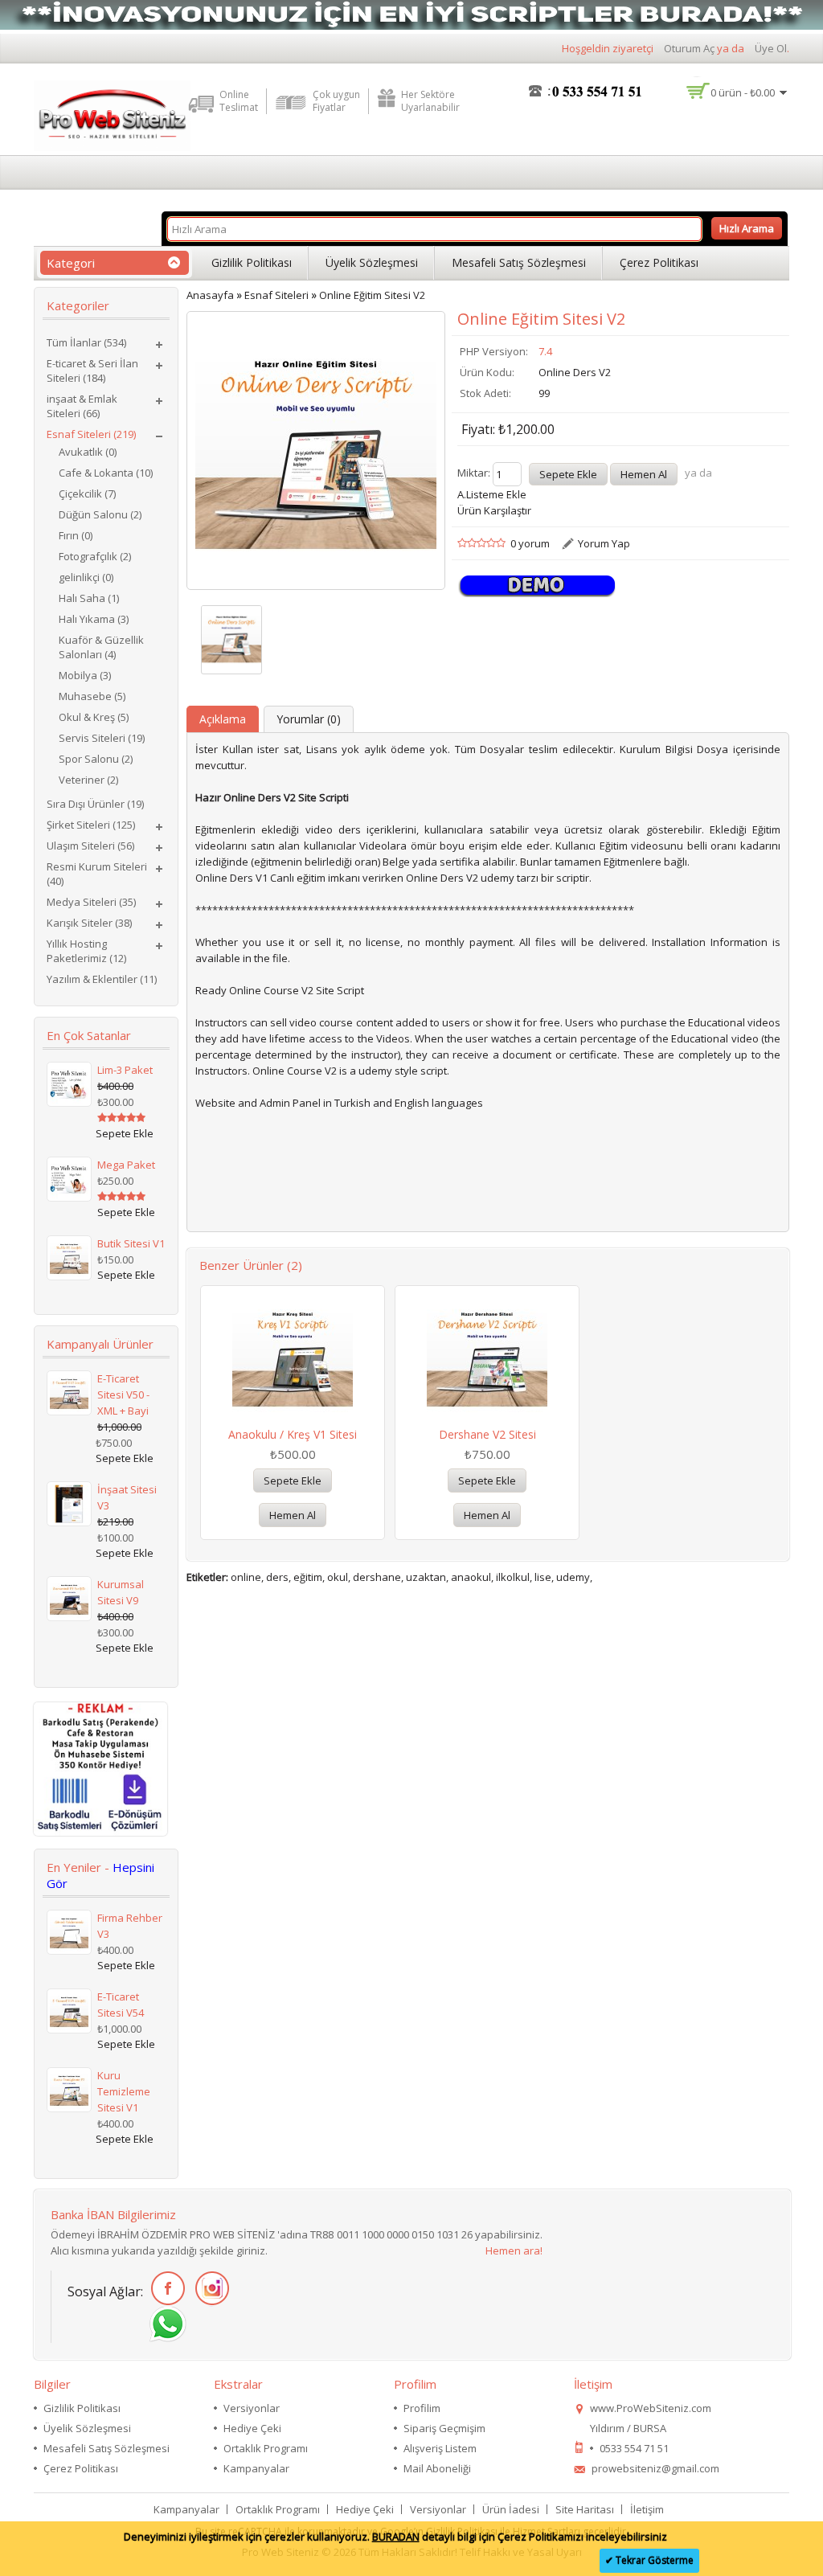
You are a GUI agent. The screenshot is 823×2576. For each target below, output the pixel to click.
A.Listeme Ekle (492, 494)
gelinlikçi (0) (86, 577)
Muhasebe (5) (92, 696)
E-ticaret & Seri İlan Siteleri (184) (92, 371)
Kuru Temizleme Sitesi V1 (124, 2091)
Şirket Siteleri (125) (91, 825)
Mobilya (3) (85, 675)
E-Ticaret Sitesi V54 (121, 2005)
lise (543, 1577)
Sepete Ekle (293, 1480)
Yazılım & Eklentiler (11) (102, 979)
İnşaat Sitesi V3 (127, 1497)
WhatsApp (165, 2325)
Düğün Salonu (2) (100, 514)
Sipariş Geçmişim (444, 2428)
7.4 (545, 351)
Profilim (422, 2408)
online (246, 1577)
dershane (377, 1577)
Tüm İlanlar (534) (86, 342)
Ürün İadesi (511, 2509)
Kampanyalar (256, 2468)
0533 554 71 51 (634, 2448)
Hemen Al (293, 1515)
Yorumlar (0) (309, 719)
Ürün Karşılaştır (494, 510)
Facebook (165, 2289)
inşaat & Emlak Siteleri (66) (82, 406)
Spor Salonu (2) (96, 759)
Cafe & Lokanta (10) (106, 473)
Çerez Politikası (659, 262)
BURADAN (396, 2537)
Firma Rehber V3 (130, 1926)
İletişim (647, 2509)
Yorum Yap (604, 543)
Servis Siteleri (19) (102, 738)
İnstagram (209, 2289)
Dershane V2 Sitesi (487, 1434)
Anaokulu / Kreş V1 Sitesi (293, 1434)
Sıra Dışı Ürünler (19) (95, 804)
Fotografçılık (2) (95, 556)
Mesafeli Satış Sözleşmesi (519, 262)
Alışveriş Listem (440, 2448)
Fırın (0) (76, 535)
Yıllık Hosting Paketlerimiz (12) (86, 951)
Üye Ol (771, 48)
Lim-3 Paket (125, 1070)
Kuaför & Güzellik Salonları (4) (101, 647)
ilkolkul (513, 1577)
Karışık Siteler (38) (89, 923)
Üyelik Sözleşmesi (372, 262)
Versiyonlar (252, 2408)
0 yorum (530, 543)
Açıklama (223, 719)
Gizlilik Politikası (252, 262)
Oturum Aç (689, 48)
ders (277, 1577)
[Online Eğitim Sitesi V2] (231, 640)
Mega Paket (126, 1165)
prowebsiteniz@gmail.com (655, 2468)
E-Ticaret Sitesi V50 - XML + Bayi (123, 1394)
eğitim (308, 1577)
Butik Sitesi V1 (131, 1243)
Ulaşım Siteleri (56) (90, 846)
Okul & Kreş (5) (94, 717)
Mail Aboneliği (437, 2468)
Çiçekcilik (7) (87, 493)
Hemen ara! (514, 2250)
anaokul (471, 1577)
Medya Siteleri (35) (91, 902)
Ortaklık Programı (266, 2448)
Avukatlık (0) (88, 452)
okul (338, 1577)
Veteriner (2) (88, 780)
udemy (573, 1577)
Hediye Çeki (252, 2428)
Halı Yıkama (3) (94, 619)
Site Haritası (585, 2509)
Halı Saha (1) (89, 598)
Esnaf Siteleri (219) (91, 434)
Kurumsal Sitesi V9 (121, 1592)
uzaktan (426, 1577)
